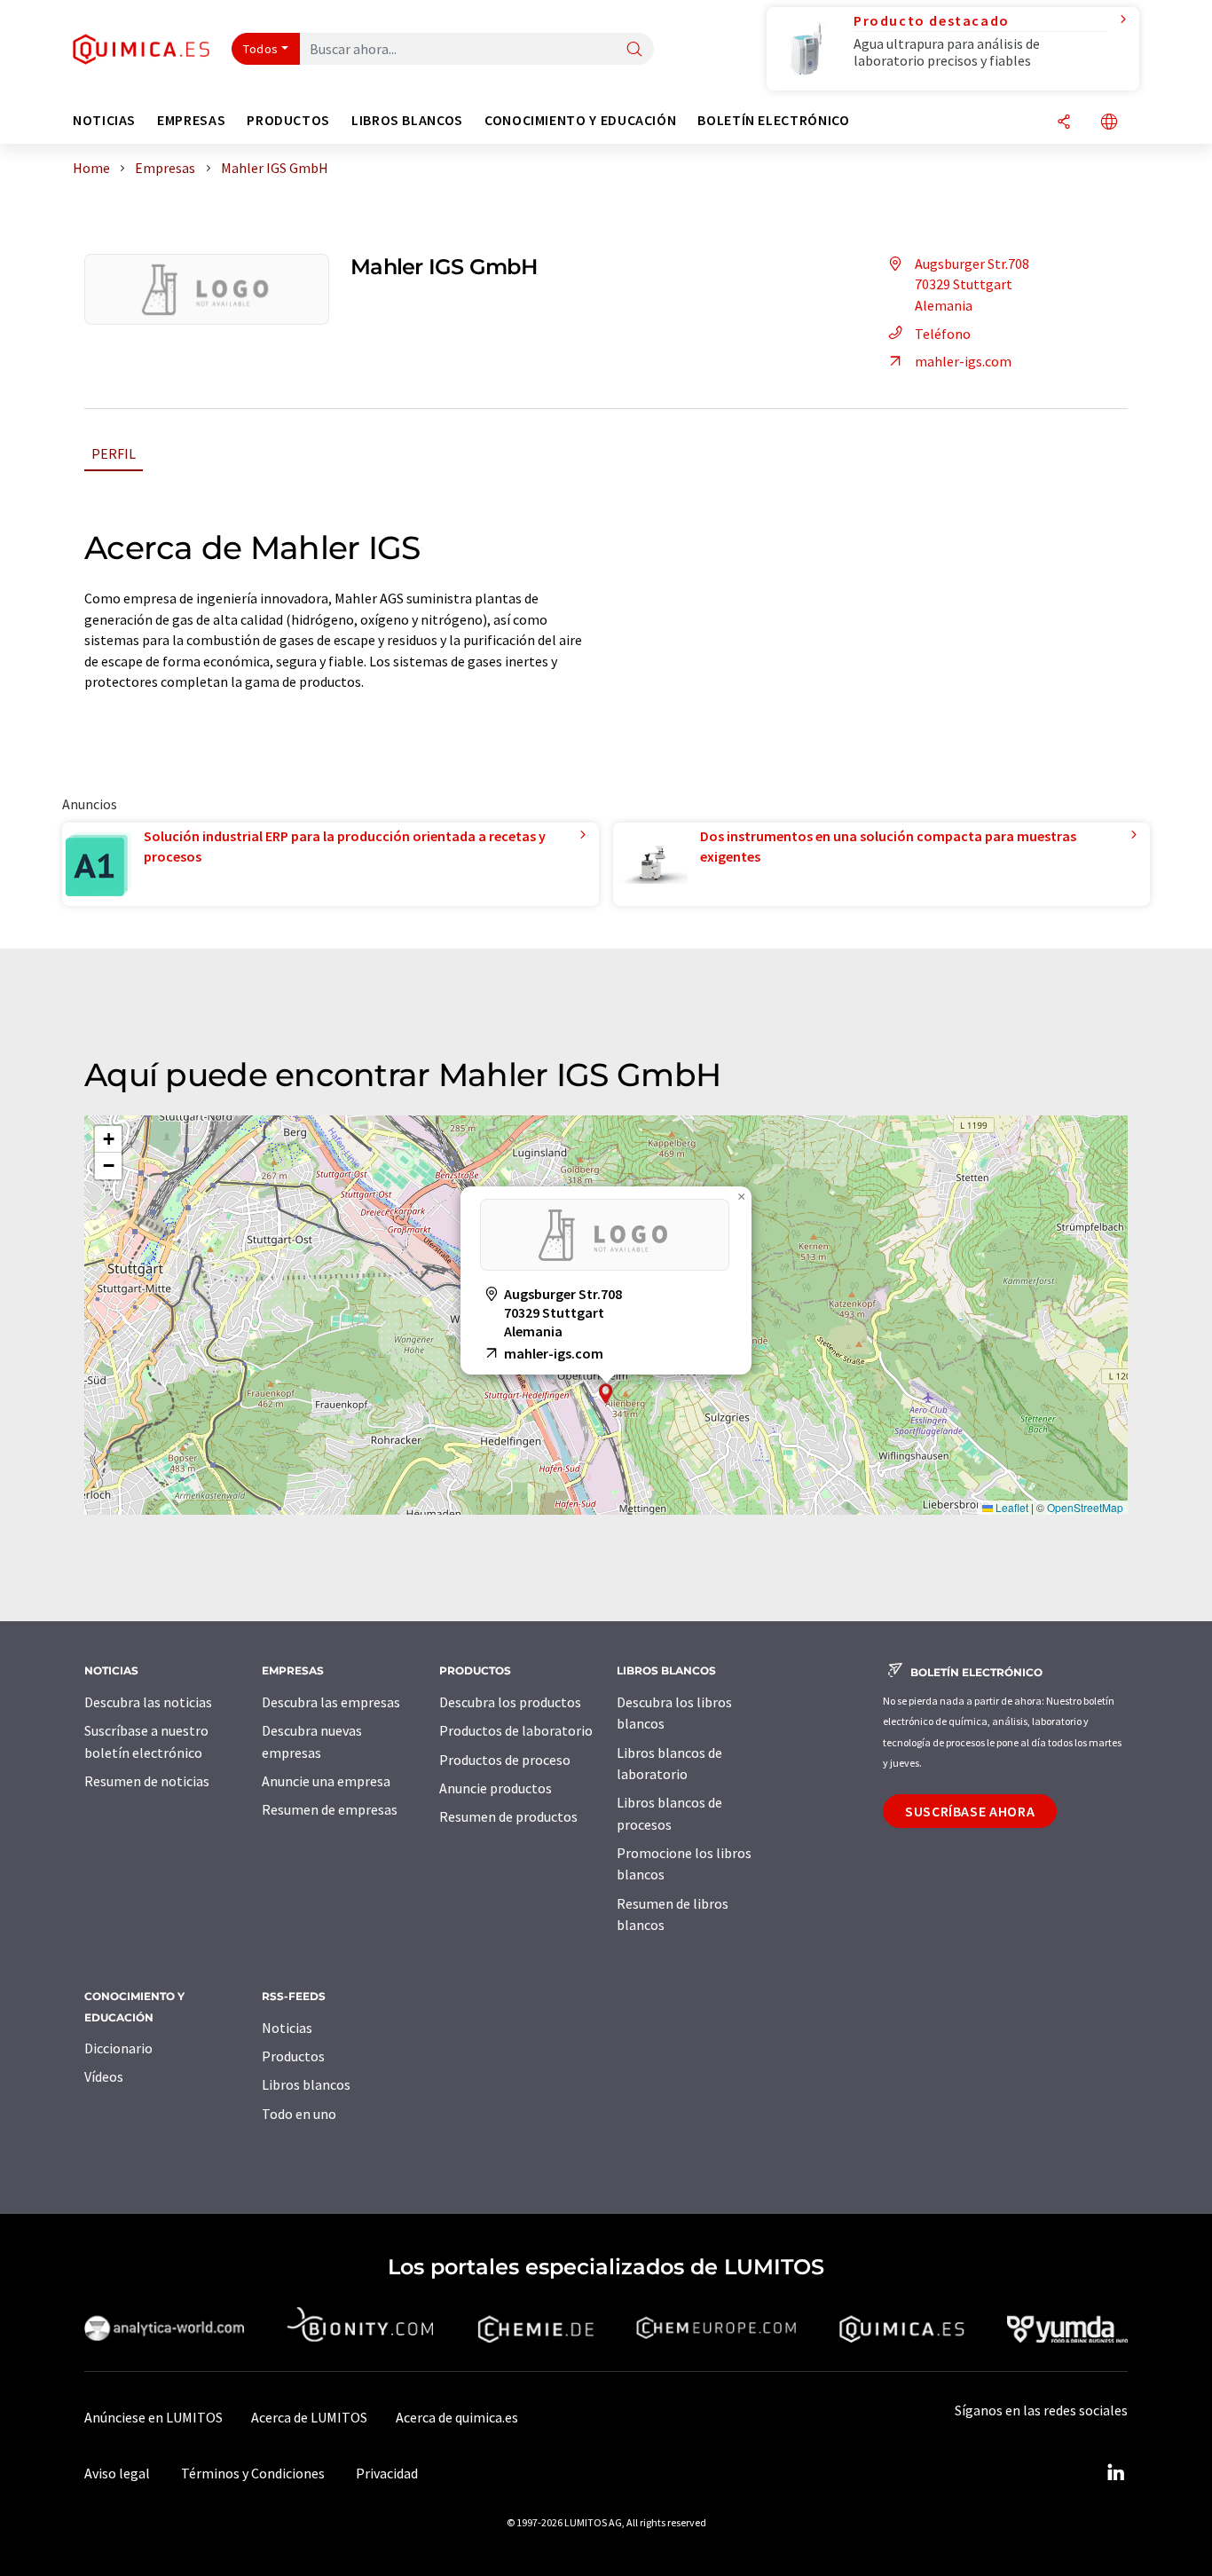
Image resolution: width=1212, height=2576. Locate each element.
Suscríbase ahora (970, 1811)
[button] (606, 1394)
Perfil (114, 453)
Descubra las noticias (148, 1702)
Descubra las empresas (331, 1702)
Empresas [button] (191, 120)
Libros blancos (306, 2084)
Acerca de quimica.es (457, 2417)
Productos (293, 2056)
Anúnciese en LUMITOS (153, 2417)
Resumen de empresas (330, 1809)
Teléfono (943, 334)
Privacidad (387, 2473)
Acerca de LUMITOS (309, 2417)
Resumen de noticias (147, 1781)
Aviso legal (117, 2473)
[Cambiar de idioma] (1109, 123)
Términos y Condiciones (253, 2473)
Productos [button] (288, 120)
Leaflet (1011, 1507)
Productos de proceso (505, 1760)
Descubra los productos (510, 1702)
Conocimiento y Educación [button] (580, 120)
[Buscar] (634, 50)
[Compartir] (1064, 123)
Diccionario (118, 2048)
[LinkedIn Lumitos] (1115, 2473)
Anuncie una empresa (326, 1781)
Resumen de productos (508, 1816)
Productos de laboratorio (516, 1730)
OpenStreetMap (1085, 1507)
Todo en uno (299, 2114)
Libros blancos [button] (407, 120)
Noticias (287, 2028)
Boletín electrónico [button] (773, 120)
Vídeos (104, 2076)
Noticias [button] (104, 120)
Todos (261, 49)
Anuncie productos (496, 1788)
